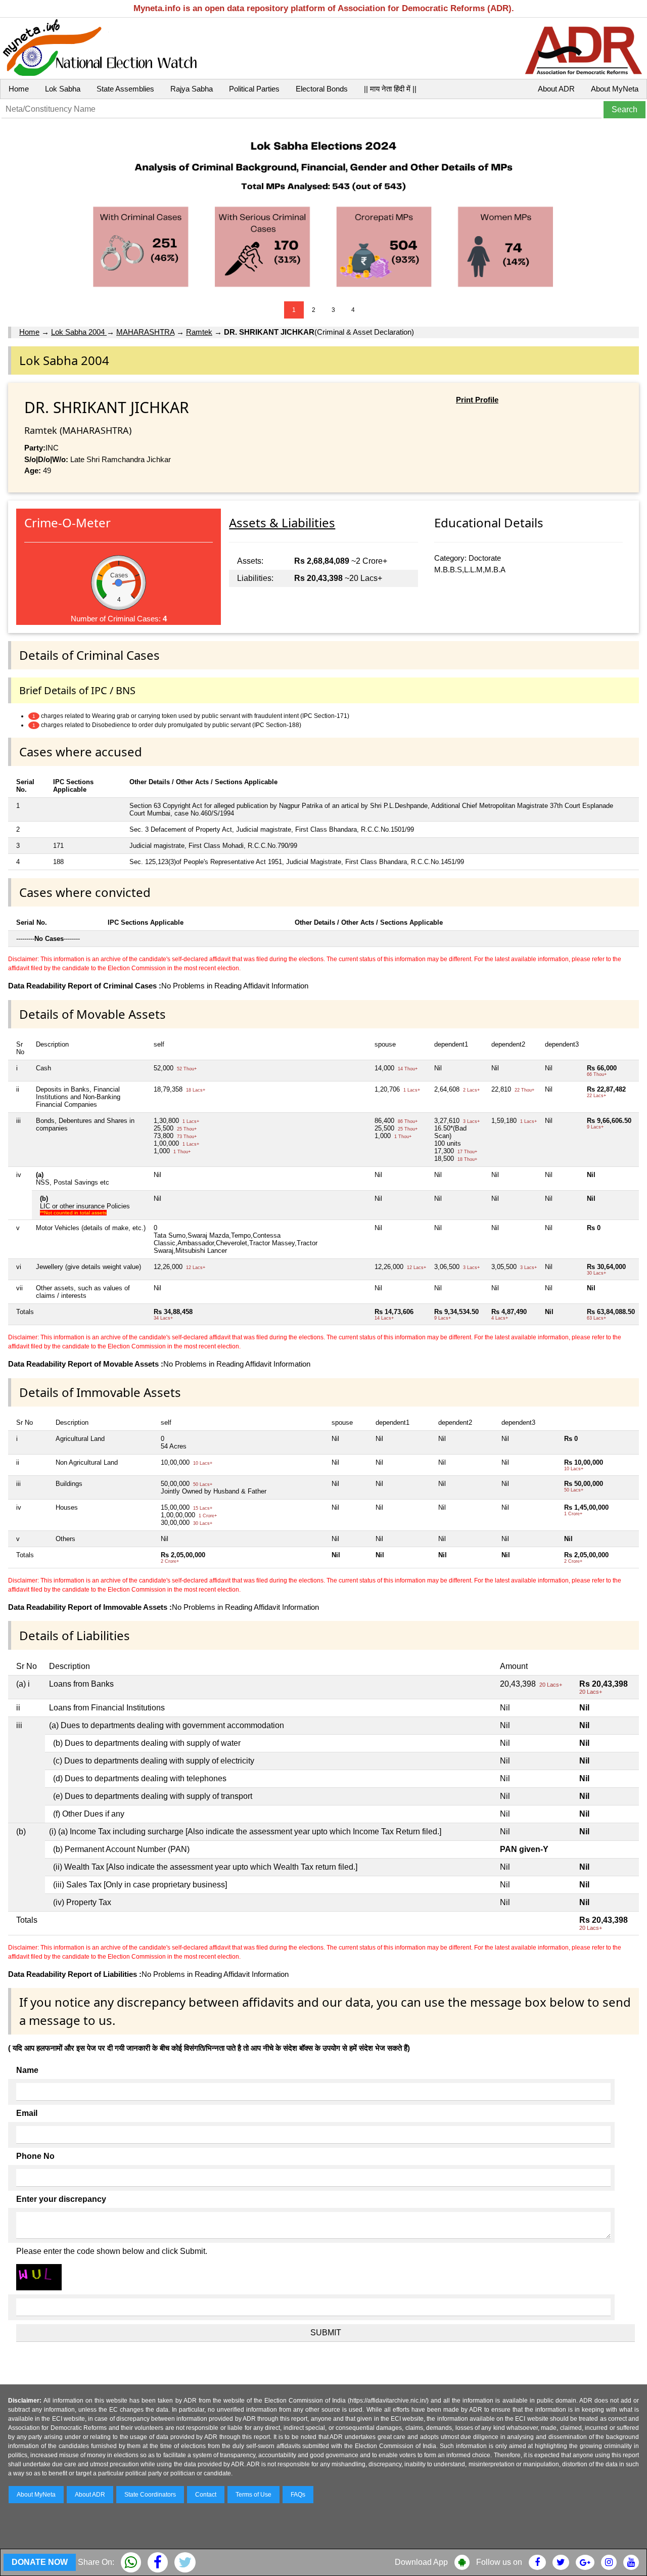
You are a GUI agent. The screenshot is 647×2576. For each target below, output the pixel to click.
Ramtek (199, 332)
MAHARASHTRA (145, 332)
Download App (421, 2562)
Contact (206, 2495)
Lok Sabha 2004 (79, 332)
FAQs (298, 2495)
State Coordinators (150, 2495)
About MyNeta (615, 89)
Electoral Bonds (322, 89)
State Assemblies (125, 89)
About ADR (556, 89)
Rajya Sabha (192, 89)
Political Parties (254, 89)
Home (19, 89)
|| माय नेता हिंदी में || (390, 89)
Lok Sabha (63, 89)
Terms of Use (253, 2495)
